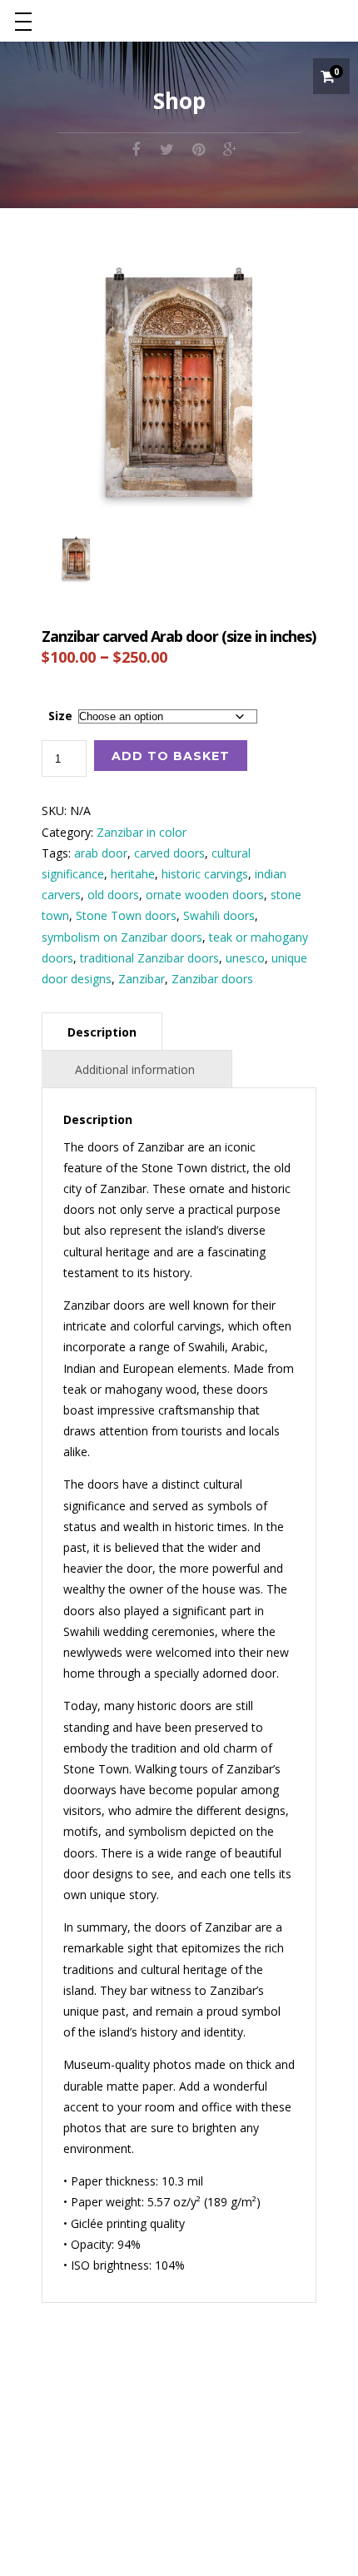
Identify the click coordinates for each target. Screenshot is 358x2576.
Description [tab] (102, 1032)
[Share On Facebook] (136, 148)
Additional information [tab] (135, 1069)
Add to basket (171, 756)
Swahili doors (219, 915)
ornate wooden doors (205, 895)
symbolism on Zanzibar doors (122, 937)
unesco (245, 958)
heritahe (133, 874)
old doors (113, 895)
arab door (101, 853)
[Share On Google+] (231, 148)
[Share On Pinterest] (199, 148)
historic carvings (205, 874)
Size (60, 716)
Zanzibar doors (212, 979)
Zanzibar (142, 979)
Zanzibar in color (142, 832)
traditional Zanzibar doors (149, 958)
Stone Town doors (126, 915)
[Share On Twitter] (167, 148)
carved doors (169, 853)
